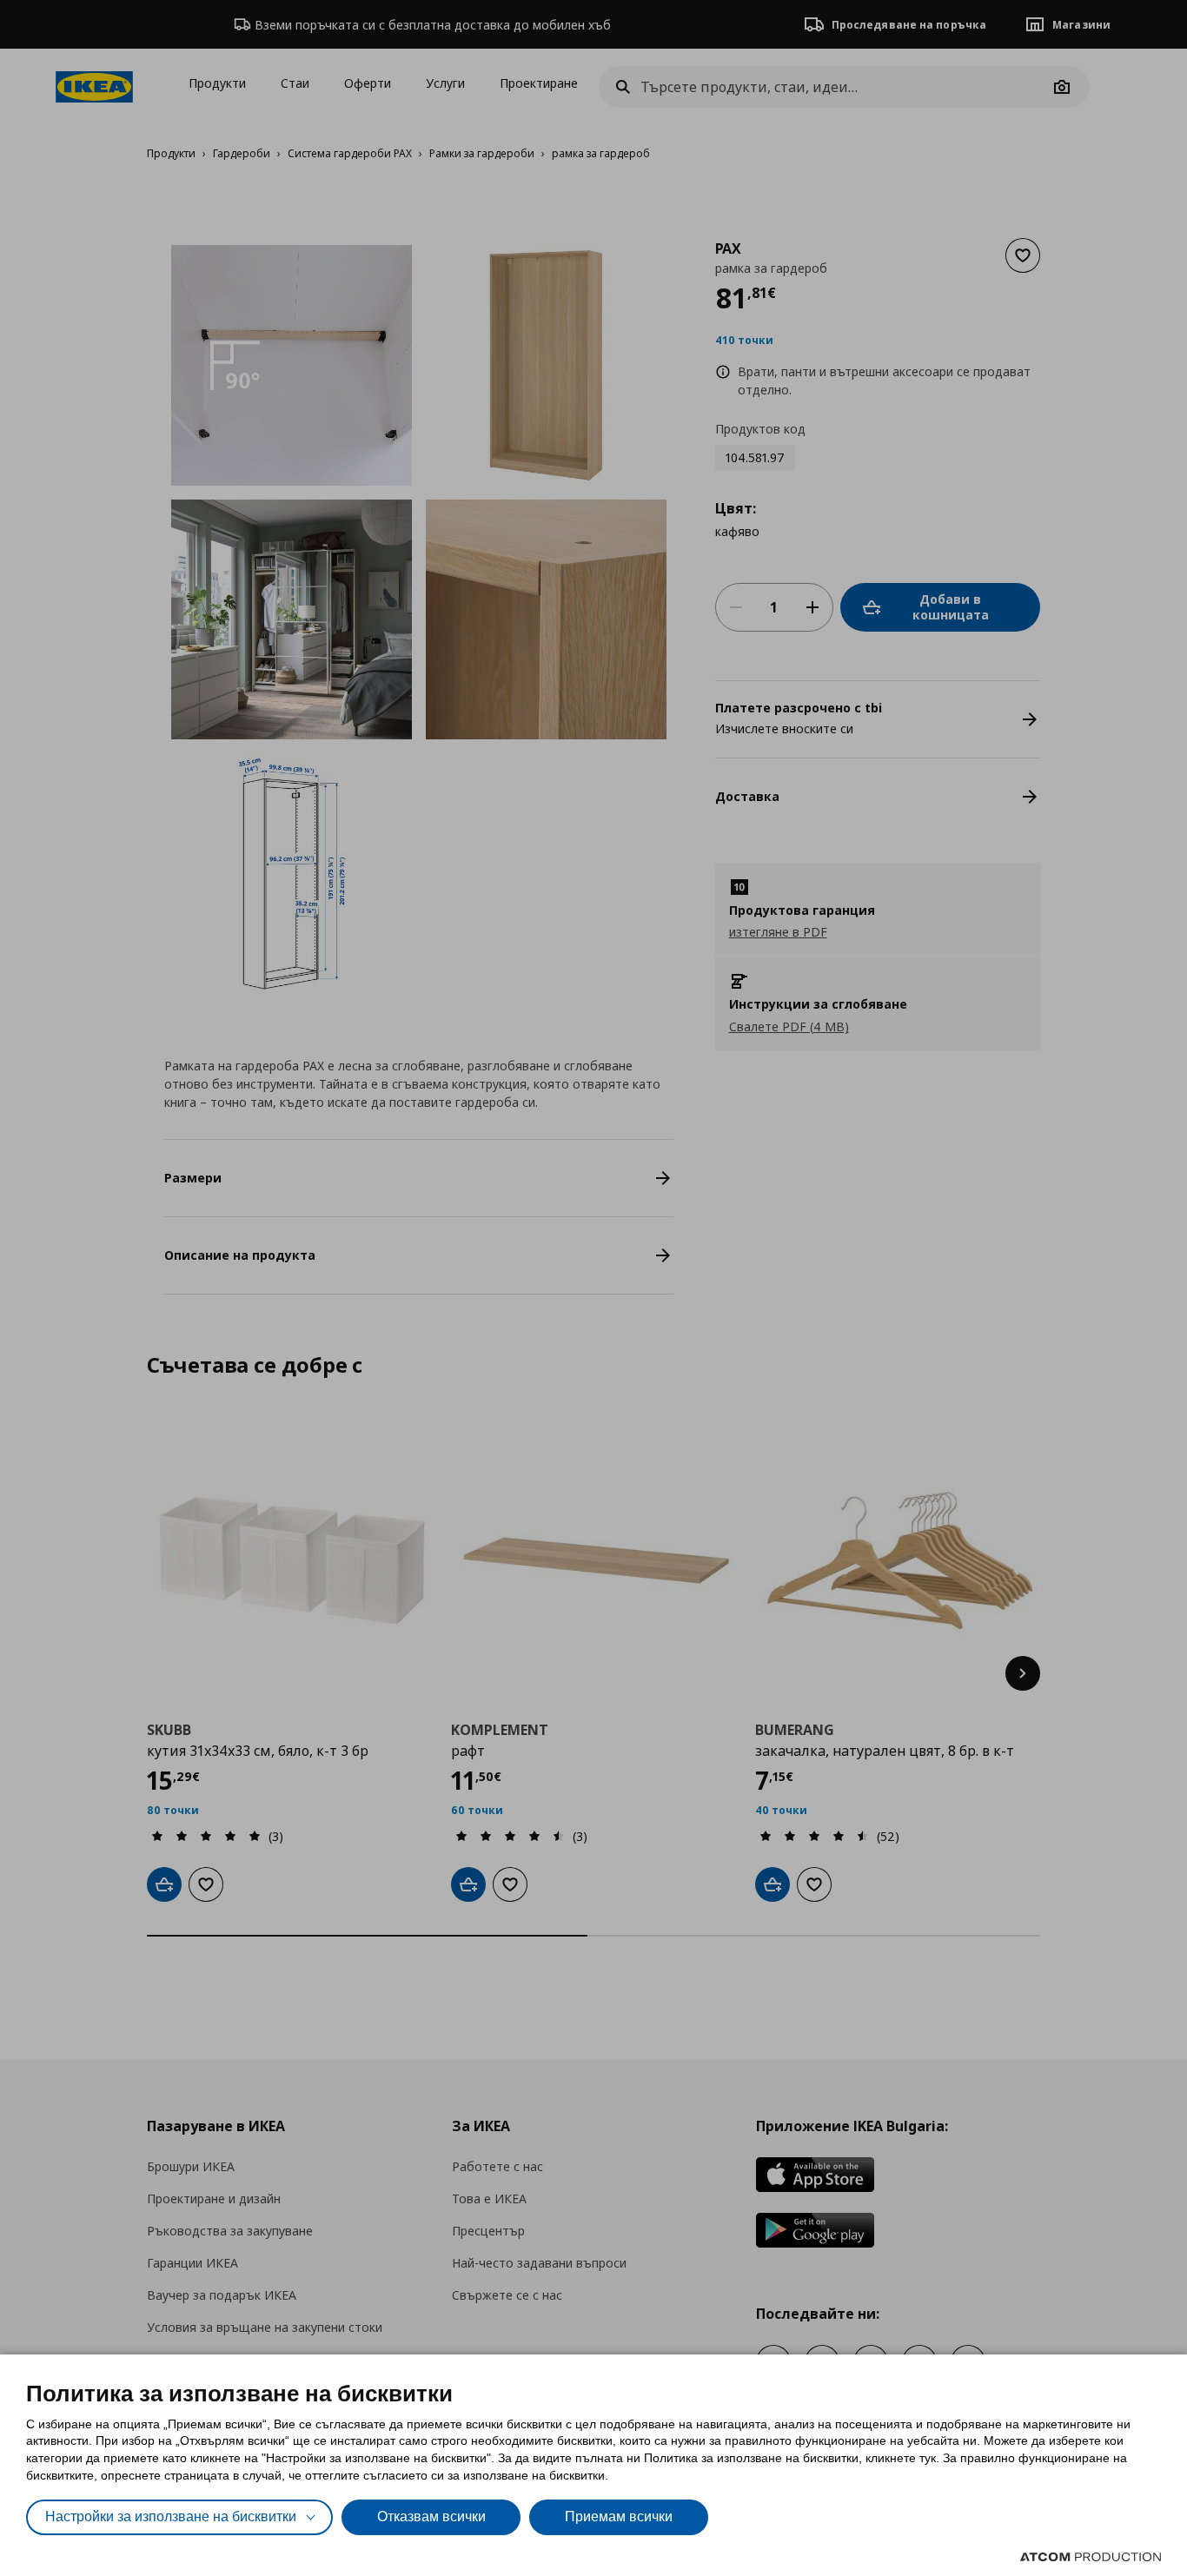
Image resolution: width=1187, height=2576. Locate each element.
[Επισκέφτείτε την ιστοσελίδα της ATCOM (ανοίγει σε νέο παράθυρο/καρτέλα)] (1091, 2557)
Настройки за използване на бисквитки (171, 2516)
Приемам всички (619, 2516)
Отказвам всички (431, 2516)
